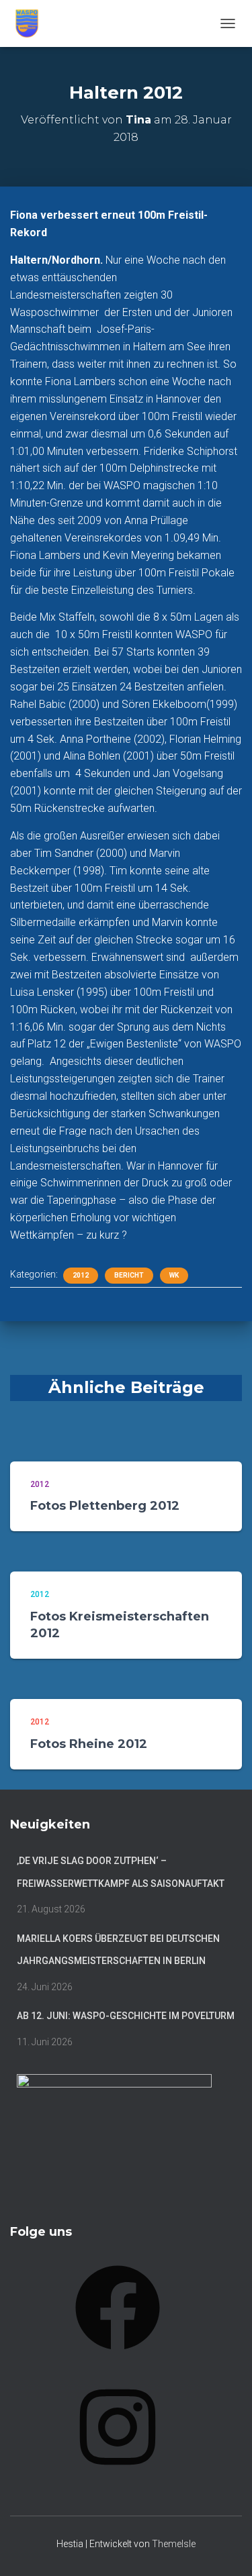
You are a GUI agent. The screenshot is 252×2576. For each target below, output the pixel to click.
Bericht (129, 1275)
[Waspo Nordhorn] (32, 23)
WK (174, 1275)
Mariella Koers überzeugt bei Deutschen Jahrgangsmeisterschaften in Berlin (118, 1950)
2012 (81, 1275)
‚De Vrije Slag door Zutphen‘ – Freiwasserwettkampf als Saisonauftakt (121, 1872)
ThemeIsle (174, 2544)
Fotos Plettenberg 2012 (105, 1506)
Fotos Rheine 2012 (89, 1744)
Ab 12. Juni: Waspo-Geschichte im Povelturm (126, 2016)
